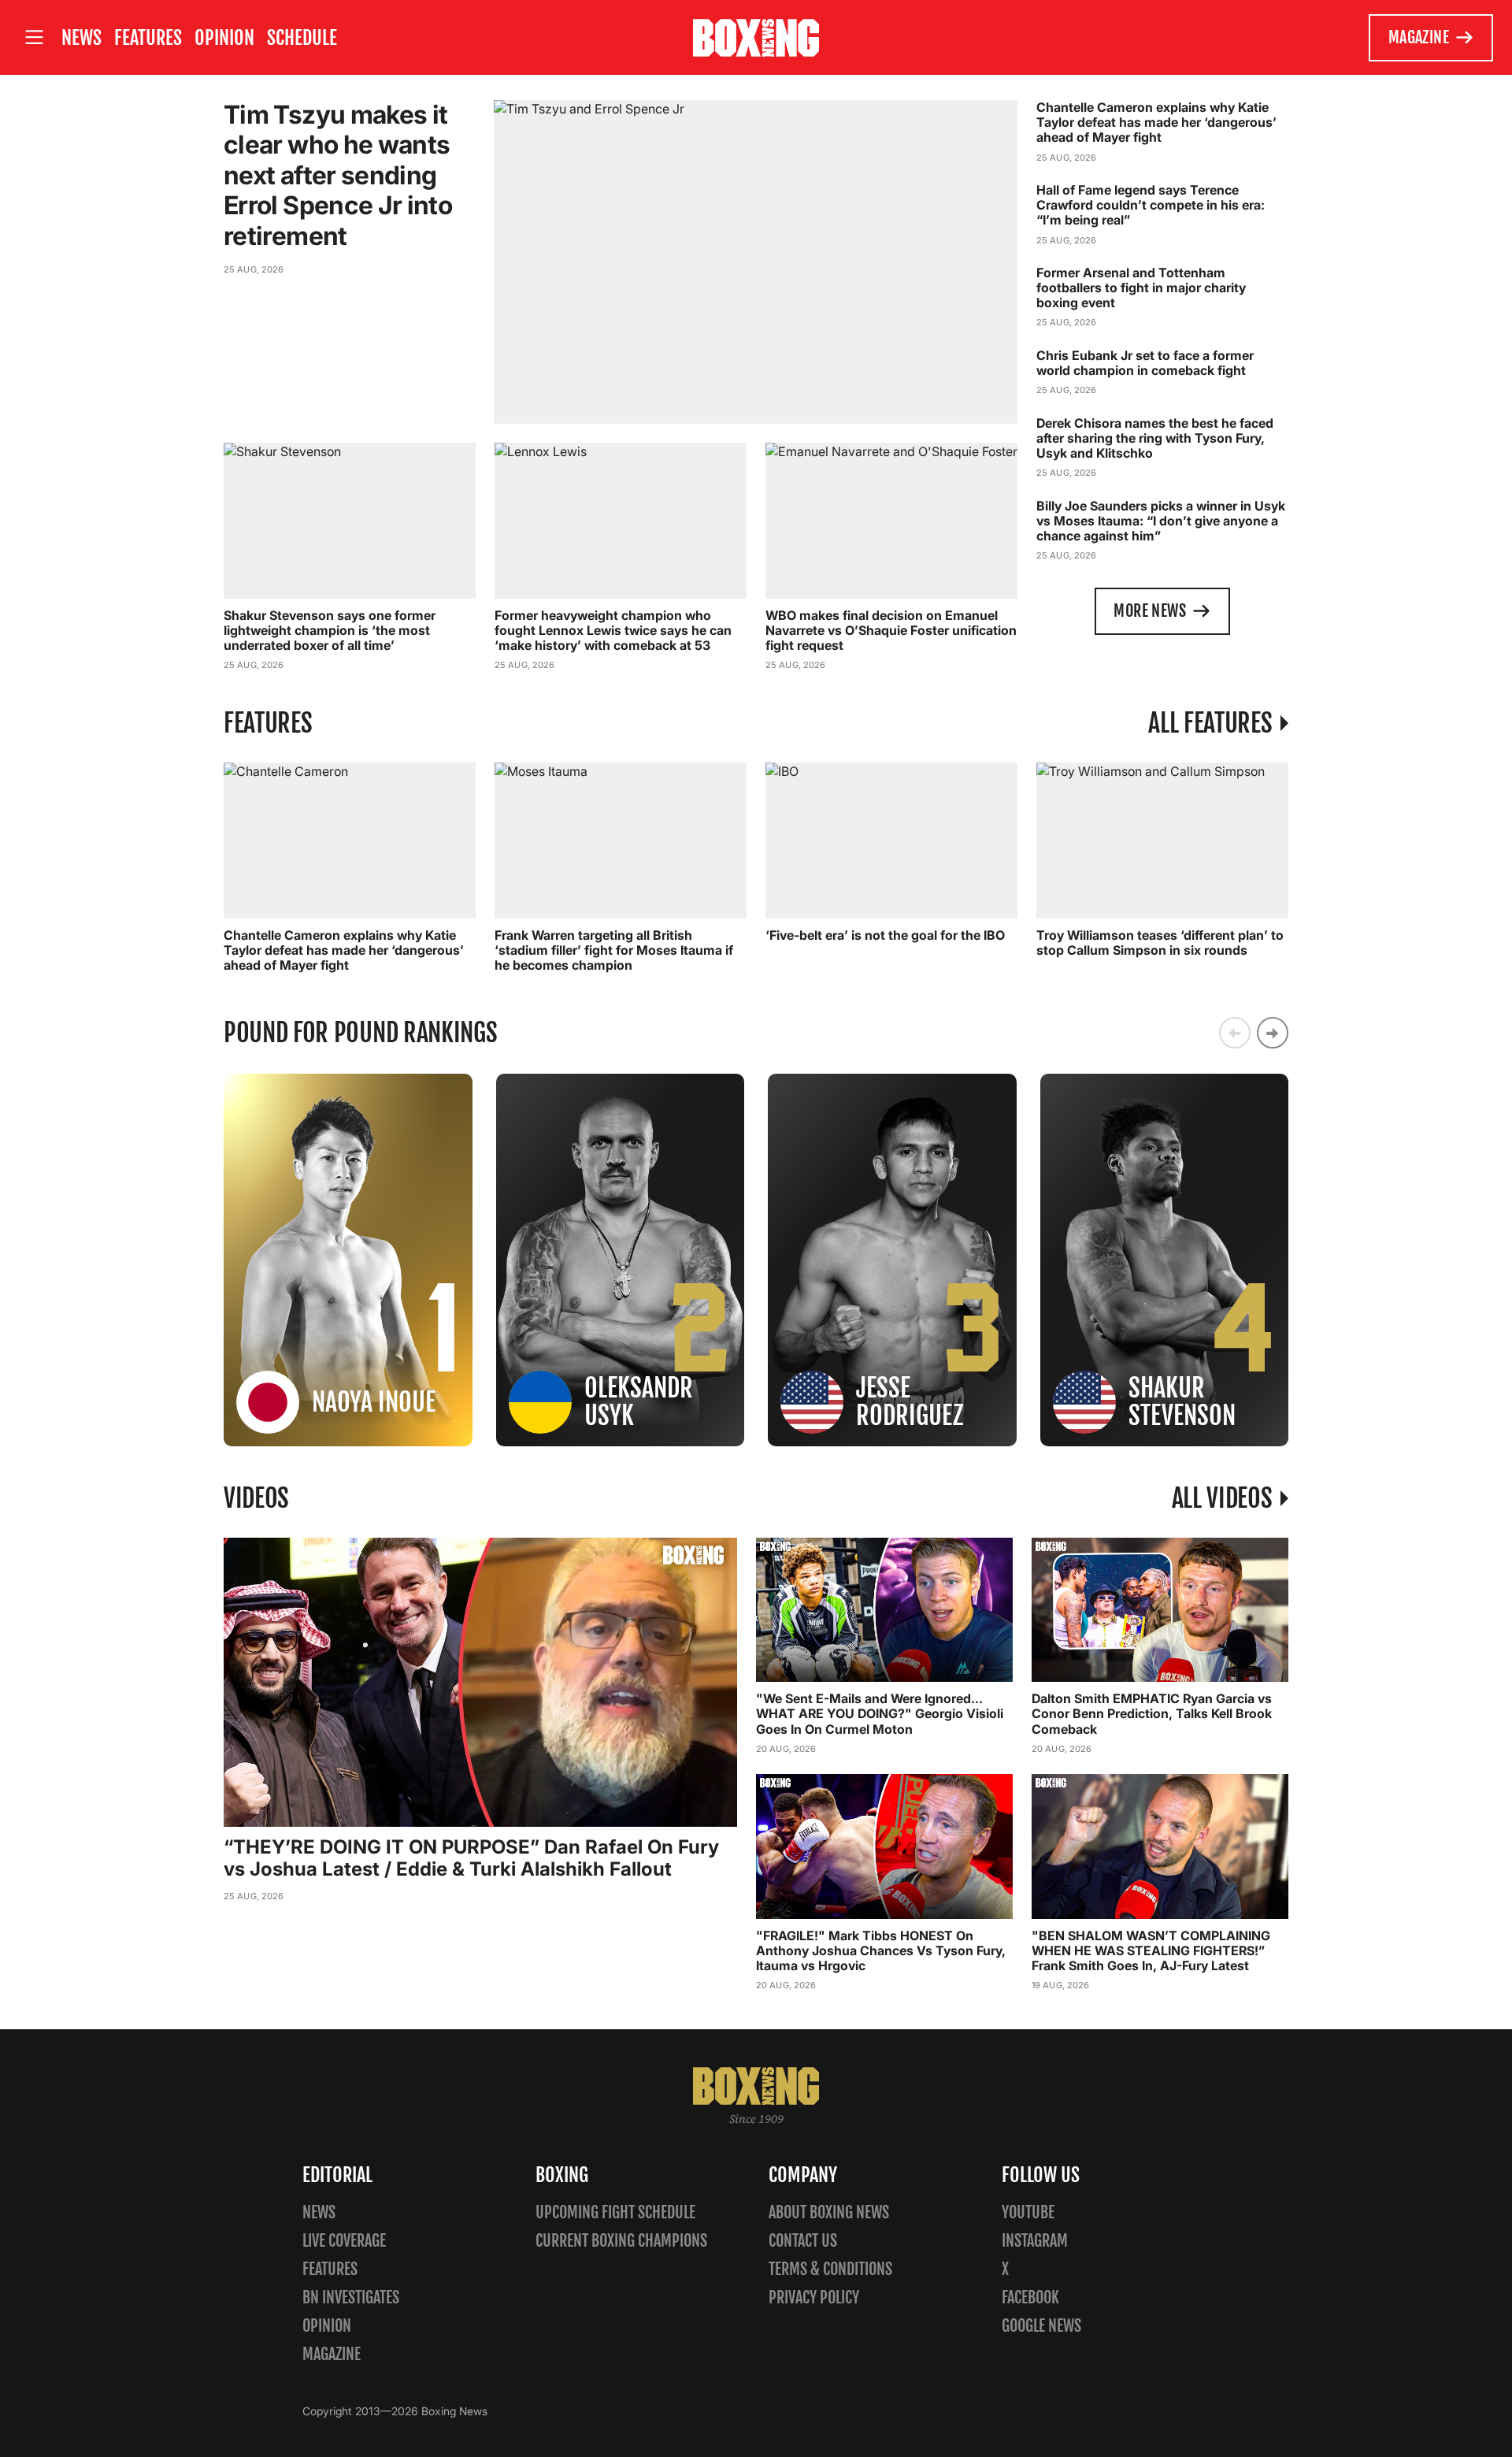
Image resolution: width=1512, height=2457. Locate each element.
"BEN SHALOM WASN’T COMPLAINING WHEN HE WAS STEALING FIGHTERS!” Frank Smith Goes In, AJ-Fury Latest (1151, 1950)
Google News (1041, 2326)
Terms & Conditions (830, 2269)
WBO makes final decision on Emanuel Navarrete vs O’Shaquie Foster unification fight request (891, 630)
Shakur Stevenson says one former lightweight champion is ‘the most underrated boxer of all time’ (330, 630)
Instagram (1035, 2241)
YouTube (1028, 2212)
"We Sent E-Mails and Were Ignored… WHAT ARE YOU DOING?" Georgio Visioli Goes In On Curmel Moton (880, 1713)
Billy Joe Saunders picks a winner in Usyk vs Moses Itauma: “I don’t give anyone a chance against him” (1161, 521)
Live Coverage (344, 2241)
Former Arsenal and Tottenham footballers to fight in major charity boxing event (1141, 288)
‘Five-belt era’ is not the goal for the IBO (885, 935)
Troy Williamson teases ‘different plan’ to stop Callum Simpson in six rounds (1160, 943)
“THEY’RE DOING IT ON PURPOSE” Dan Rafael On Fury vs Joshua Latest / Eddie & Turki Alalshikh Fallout (471, 1858)
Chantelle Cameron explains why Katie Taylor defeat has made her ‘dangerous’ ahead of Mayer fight (1156, 122)
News (82, 38)
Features (148, 38)
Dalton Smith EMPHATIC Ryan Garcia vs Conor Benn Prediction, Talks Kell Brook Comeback (1152, 1713)
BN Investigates (351, 2297)
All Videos (1222, 1498)
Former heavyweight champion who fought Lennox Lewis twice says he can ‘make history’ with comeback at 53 (613, 630)
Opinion (224, 38)
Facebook (1030, 2297)
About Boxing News (829, 2212)
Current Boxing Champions (621, 2241)
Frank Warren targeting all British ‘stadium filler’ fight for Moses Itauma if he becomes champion (614, 950)
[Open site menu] (34, 37)
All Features (1210, 723)
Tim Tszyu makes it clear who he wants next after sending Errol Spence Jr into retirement (338, 175)
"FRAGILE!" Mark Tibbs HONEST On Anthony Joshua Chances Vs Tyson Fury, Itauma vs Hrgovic (881, 1950)
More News (1150, 611)
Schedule (302, 38)
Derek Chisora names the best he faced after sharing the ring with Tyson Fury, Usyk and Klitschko (1155, 438)
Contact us (803, 2241)
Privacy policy (814, 2297)
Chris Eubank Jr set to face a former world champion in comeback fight (1145, 363)
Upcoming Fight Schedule (615, 2212)
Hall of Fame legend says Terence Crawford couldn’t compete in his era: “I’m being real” (1151, 205)
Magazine (1419, 37)
